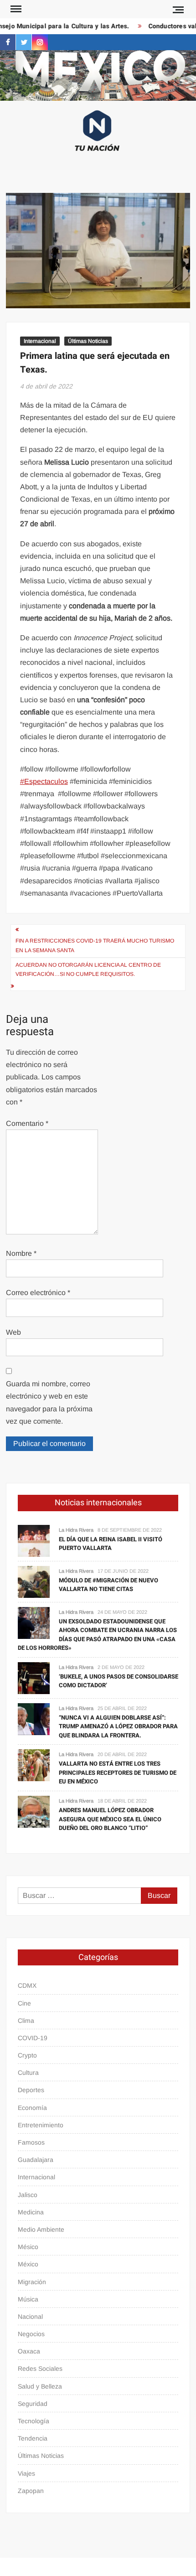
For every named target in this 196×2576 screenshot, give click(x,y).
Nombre (21, 1253)
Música (28, 2299)
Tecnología (34, 2421)
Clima (26, 2021)
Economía (32, 2108)
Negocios (31, 2334)
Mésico (28, 2247)
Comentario (27, 1123)
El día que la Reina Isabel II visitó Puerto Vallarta (111, 1544)
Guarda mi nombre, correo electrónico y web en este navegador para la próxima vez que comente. (49, 1402)
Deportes (31, 2090)
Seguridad (33, 2404)
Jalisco (28, 2195)
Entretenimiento (41, 2125)
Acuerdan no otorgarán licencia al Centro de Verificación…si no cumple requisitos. (88, 969)
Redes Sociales (40, 2369)
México (28, 2264)
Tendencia (33, 2438)
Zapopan (31, 2491)
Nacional (30, 2317)
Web (13, 1332)
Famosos (31, 2142)
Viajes (26, 2473)
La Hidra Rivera (76, 1530)
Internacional (40, 341)
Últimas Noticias (88, 341)
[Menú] (15, 9)
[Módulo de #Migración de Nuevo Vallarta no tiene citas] (34, 1581)
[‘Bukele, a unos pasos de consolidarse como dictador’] (34, 1677)
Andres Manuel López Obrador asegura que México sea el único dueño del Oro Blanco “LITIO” (110, 1819)
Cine (24, 2003)
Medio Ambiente (41, 2229)
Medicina (31, 2212)
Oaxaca (29, 2351)
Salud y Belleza (40, 2386)
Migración (32, 2282)
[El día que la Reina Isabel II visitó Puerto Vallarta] (34, 1540)
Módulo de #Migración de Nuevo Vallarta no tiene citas (108, 1585)
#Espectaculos (44, 781)
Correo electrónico (38, 1293)
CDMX (27, 1985)
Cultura (28, 2073)
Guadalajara (36, 2160)
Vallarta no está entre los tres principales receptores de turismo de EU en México (118, 1773)
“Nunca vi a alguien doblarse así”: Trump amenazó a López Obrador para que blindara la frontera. (118, 1726)
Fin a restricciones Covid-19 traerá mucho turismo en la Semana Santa (95, 945)
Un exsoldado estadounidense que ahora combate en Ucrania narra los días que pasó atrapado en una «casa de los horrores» (97, 1635)
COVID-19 (33, 2038)
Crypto (27, 2055)
